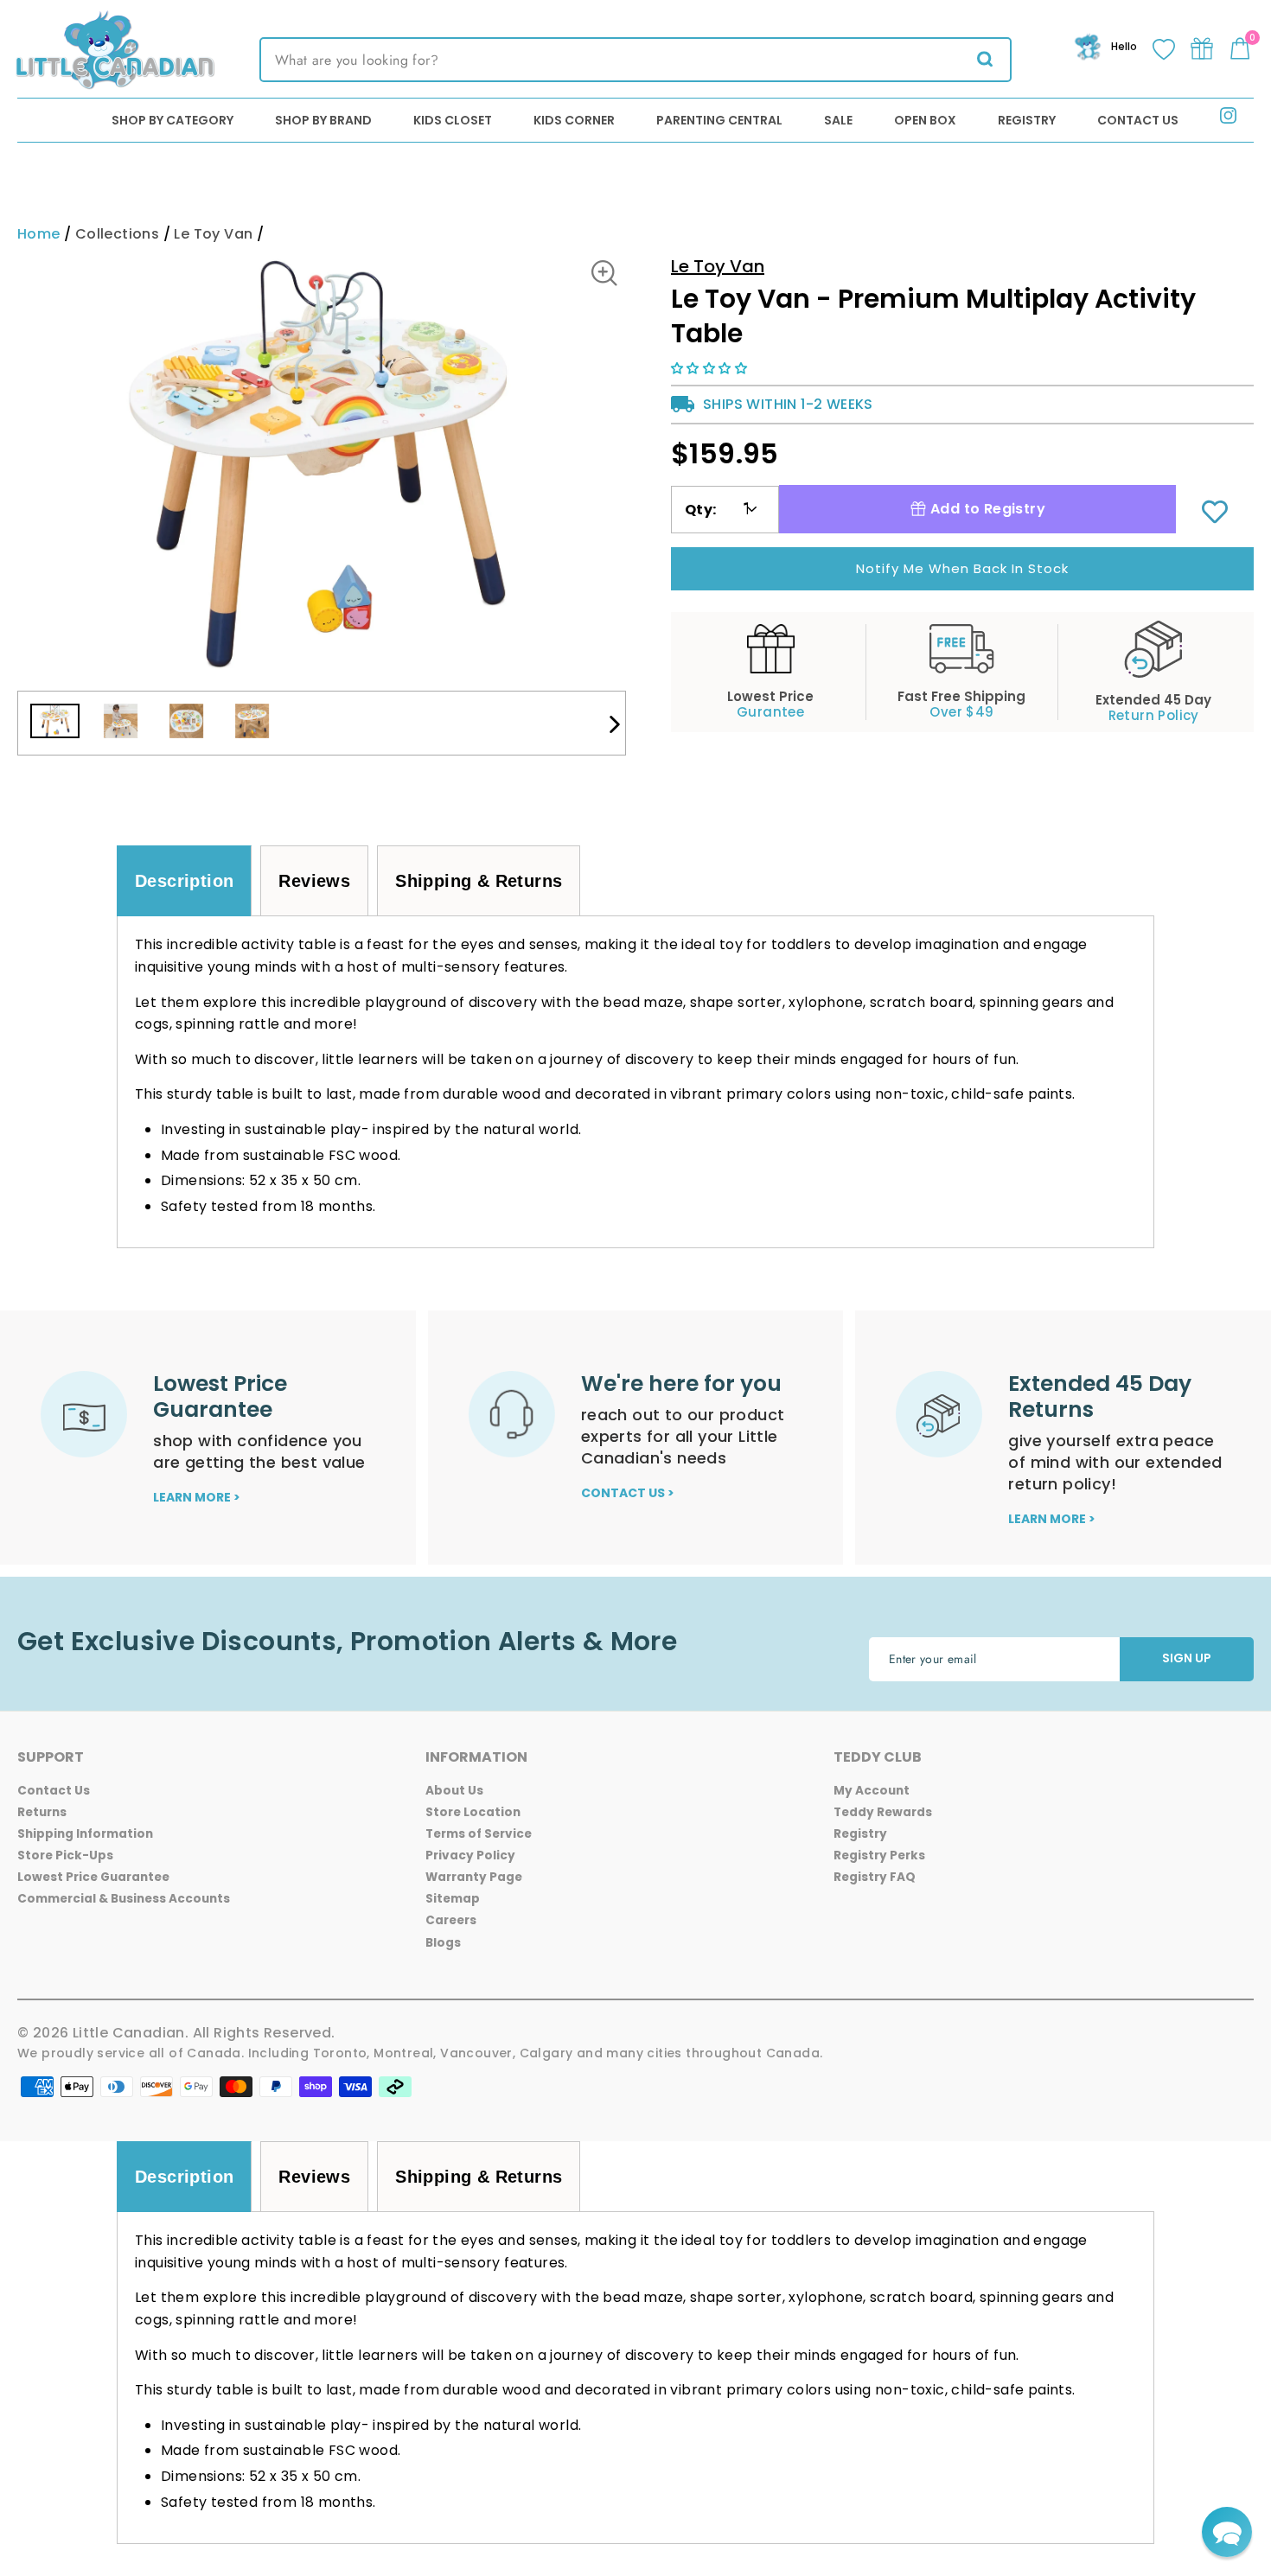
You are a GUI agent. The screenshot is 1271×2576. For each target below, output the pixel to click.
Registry (1027, 120)
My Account (872, 1791)
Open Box (925, 120)
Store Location (473, 1812)
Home (39, 234)
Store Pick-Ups (65, 1855)
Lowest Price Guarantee (93, 1877)
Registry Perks (879, 1855)
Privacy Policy (470, 1855)
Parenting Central (719, 120)
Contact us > (628, 1493)
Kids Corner (574, 120)
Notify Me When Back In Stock (962, 568)
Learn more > (197, 1497)
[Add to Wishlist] (1215, 513)
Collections (117, 234)
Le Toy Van (213, 234)
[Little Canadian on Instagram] (1228, 119)
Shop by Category (172, 120)
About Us (454, 1791)
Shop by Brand (323, 120)
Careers (451, 1920)
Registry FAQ (875, 1877)
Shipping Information (85, 1834)
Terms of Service (479, 1834)
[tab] (184, 881)
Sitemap (453, 1899)
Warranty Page (474, 1877)
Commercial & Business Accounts (124, 1899)
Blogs (443, 1943)
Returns (42, 1812)
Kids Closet (453, 120)
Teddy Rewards (883, 1812)
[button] (711, 368)
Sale (838, 120)
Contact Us (1138, 120)
